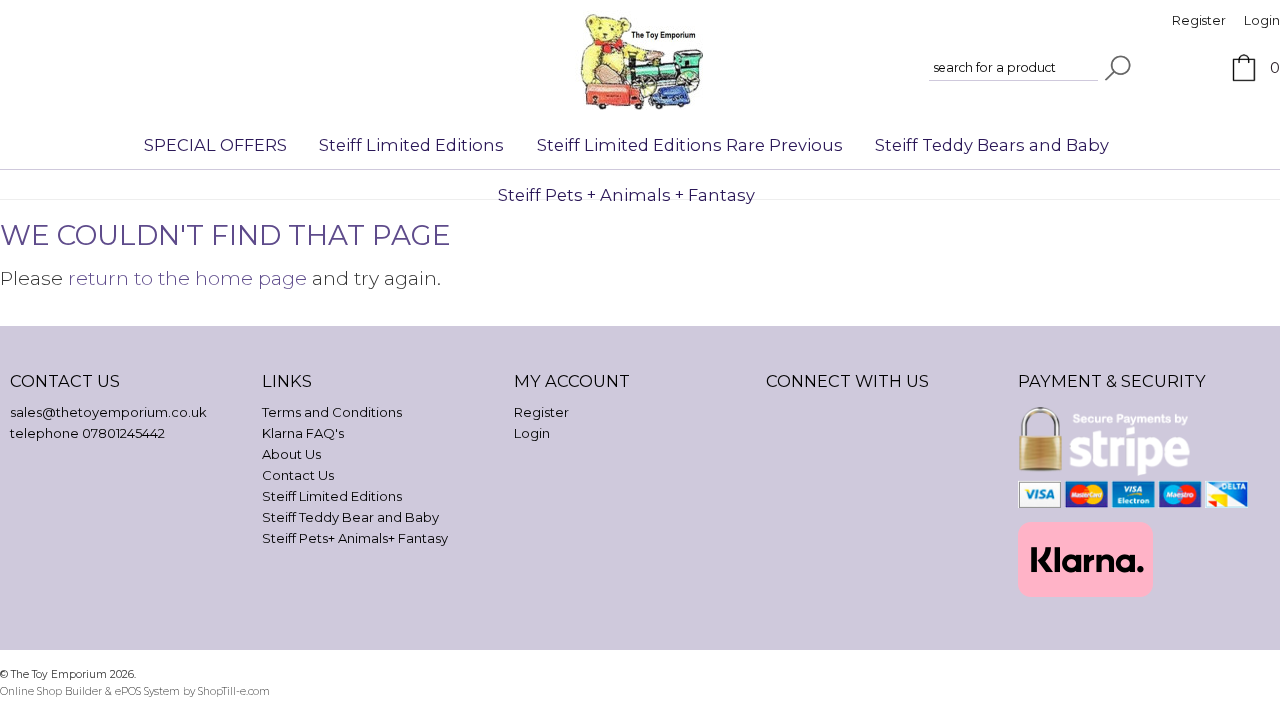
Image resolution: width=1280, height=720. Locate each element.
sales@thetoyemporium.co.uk (108, 412)
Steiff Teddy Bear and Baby (350, 517)
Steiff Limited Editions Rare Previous (690, 145)
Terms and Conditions (332, 412)
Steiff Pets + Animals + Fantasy (626, 195)
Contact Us (298, 475)
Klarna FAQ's (303, 433)
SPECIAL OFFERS (215, 145)
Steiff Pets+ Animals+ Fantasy (355, 538)
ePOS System (147, 691)
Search (1118, 68)
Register (1199, 20)
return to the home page (187, 278)
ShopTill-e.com (234, 691)
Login (1262, 20)
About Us (291, 454)
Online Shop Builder (51, 691)
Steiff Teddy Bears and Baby (992, 145)
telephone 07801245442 (87, 433)
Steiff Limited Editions (411, 145)
